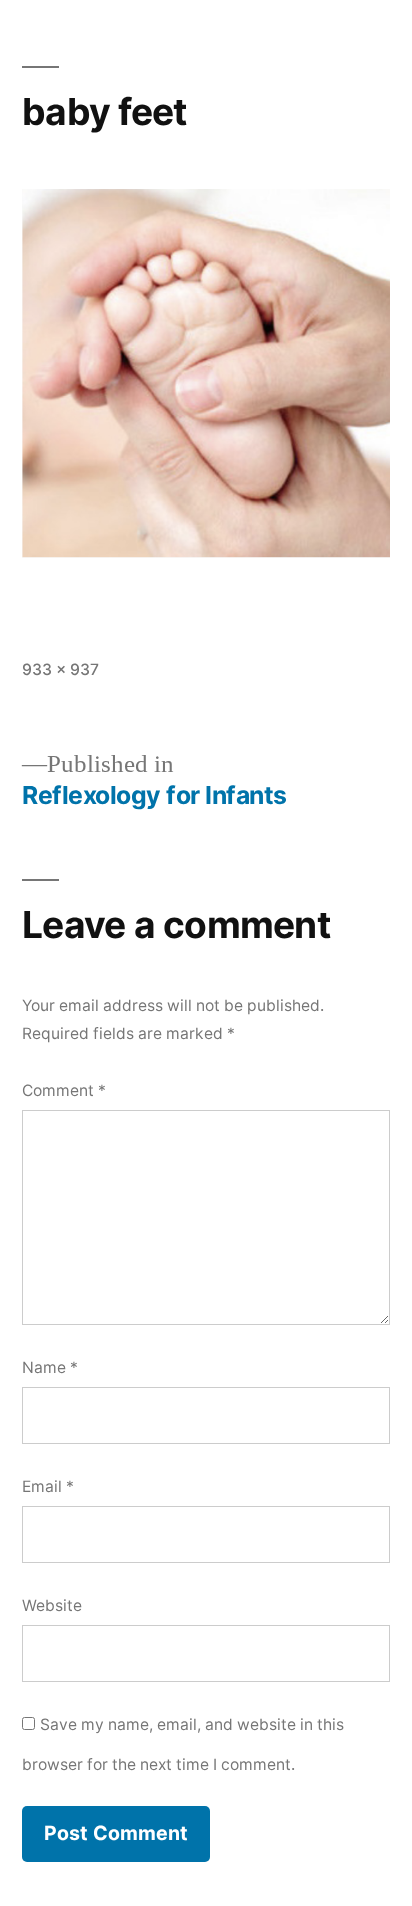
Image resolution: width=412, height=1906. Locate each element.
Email (48, 1486)
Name (50, 1367)
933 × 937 (60, 669)
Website (52, 1605)
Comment (64, 1090)
